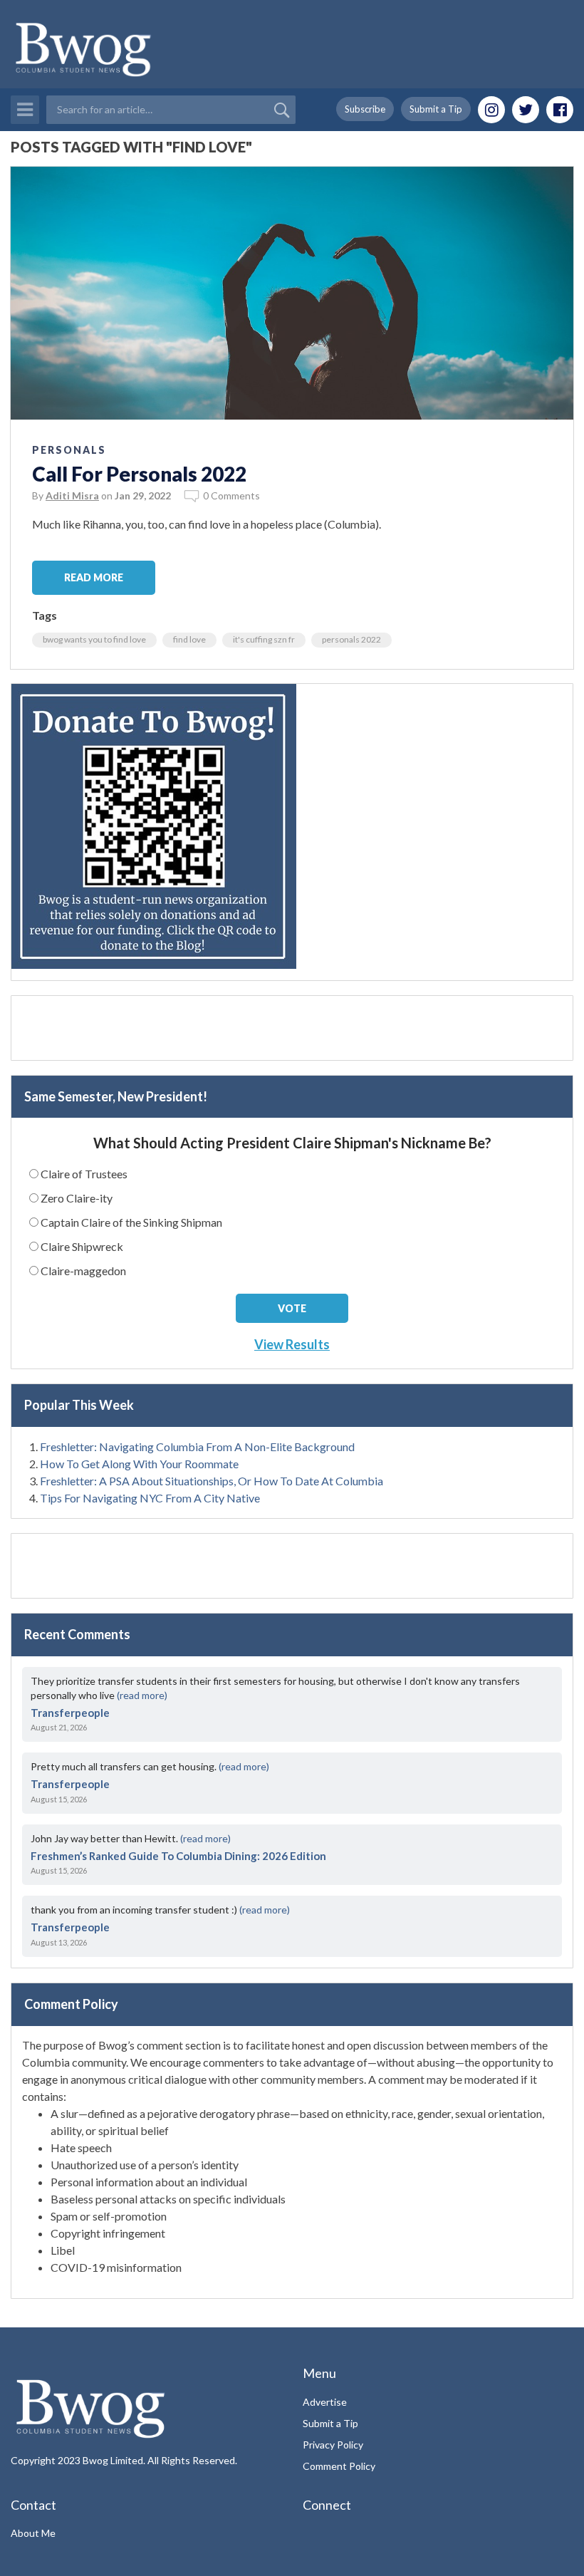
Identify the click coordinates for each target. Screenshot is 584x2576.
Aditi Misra (72, 495)
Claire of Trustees (84, 1174)
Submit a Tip (436, 109)
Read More (94, 577)
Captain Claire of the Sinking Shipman (131, 1222)
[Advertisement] (292, 1028)
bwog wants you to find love (94, 639)
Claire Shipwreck (82, 1246)
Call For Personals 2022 (139, 474)
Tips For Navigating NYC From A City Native (150, 1498)
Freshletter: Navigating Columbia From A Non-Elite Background (197, 1447)
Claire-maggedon (83, 1271)
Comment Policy (339, 2466)
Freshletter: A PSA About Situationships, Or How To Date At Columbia (212, 1481)
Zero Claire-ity (77, 1198)
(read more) (142, 1695)
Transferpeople (70, 1713)
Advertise (325, 2402)
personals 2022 (351, 639)
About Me (33, 2533)
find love (189, 639)
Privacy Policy (333, 2445)
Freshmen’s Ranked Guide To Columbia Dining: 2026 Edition (178, 1856)
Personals (69, 450)
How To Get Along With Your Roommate (139, 1464)
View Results (292, 1344)
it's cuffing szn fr (264, 639)
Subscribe (365, 109)
